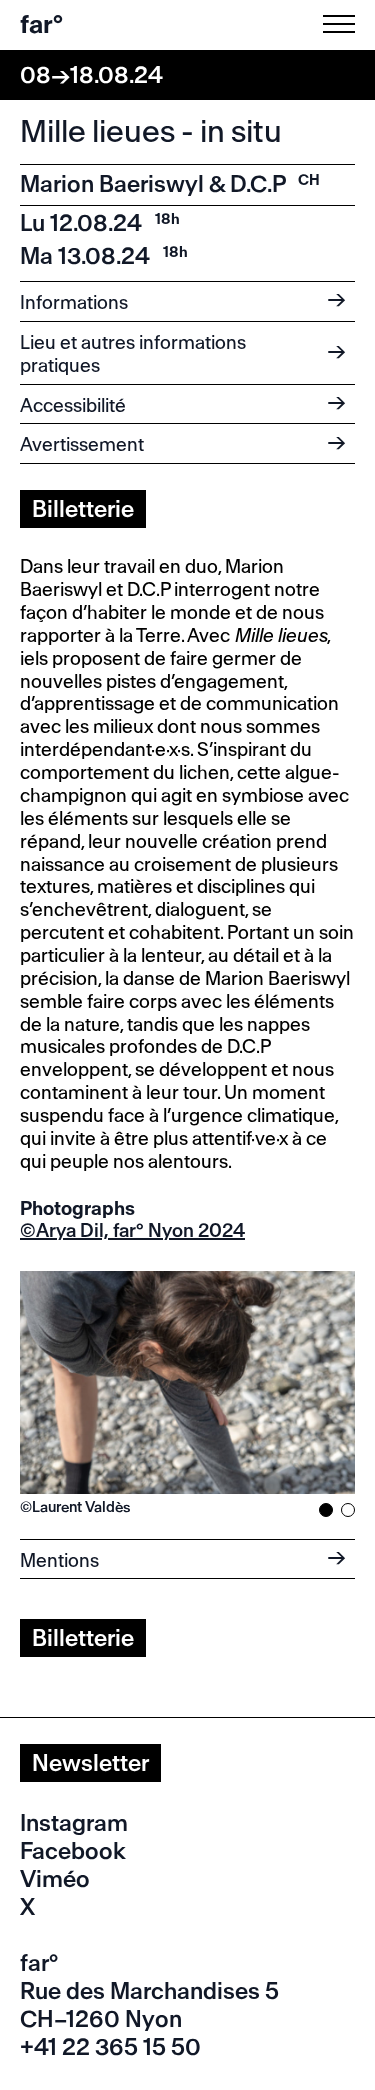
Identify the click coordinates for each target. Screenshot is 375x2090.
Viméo (55, 1879)
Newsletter (90, 1763)
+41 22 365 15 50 (110, 2047)
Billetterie (83, 509)
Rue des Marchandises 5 (149, 1991)
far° (41, 24)
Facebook (73, 1851)
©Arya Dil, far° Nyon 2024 (132, 1230)
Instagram (74, 1823)
